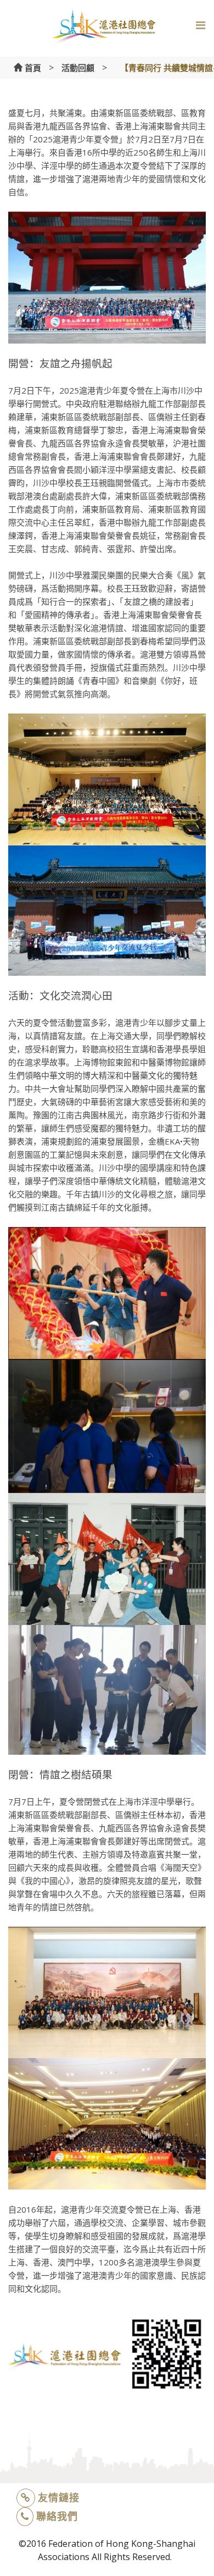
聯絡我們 (57, 2516)
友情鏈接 (59, 2497)
